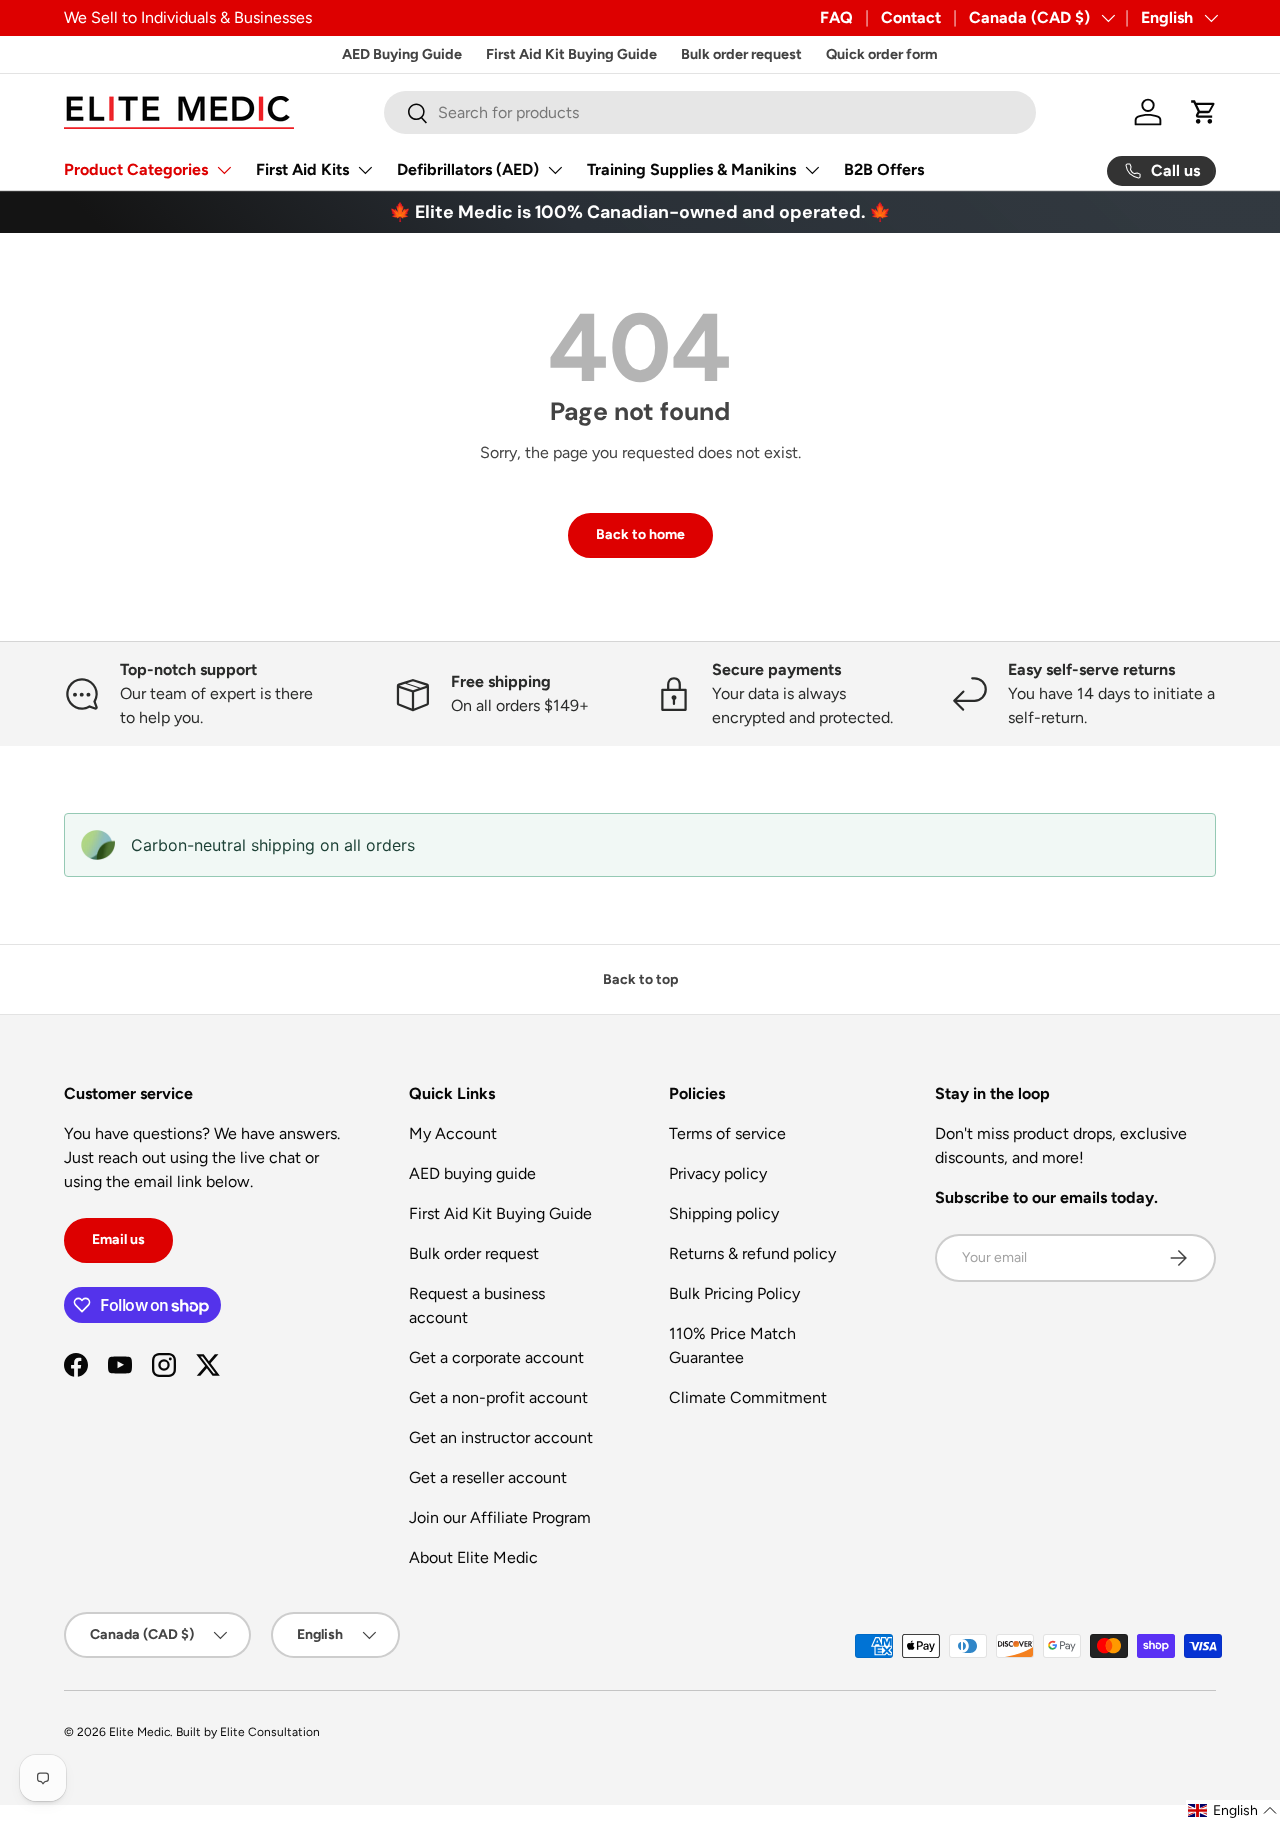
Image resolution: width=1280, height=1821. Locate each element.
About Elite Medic (473, 1557)
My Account (453, 1133)
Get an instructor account (501, 1437)
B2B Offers (884, 169)
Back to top (640, 979)
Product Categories (136, 169)
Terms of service (727, 1133)
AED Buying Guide (402, 54)
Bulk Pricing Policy (734, 1293)
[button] (1204, 112)
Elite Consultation (270, 1732)
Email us (118, 1239)
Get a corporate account (496, 1357)
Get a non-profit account (498, 1397)
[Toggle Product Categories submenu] (224, 170)
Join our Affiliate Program (500, 1517)
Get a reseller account (488, 1477)
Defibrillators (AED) (468, 169)
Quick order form (882, 54)
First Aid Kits (302, 169)
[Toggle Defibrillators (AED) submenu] (555, 170)
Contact (911, 17)
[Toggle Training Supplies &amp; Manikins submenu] (812, 170)
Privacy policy (718, 1173)
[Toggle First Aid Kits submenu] (365, 170)
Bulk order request (741, 54)
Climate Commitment (748, 1397)
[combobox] (710, 112)
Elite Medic (139, 1732)
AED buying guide (472, 1173)
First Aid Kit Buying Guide (571, 54)
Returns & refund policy (752, 1253)
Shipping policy (724, 1213)
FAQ (836, 17)
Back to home (640, 534)
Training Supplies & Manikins (691, 169)
